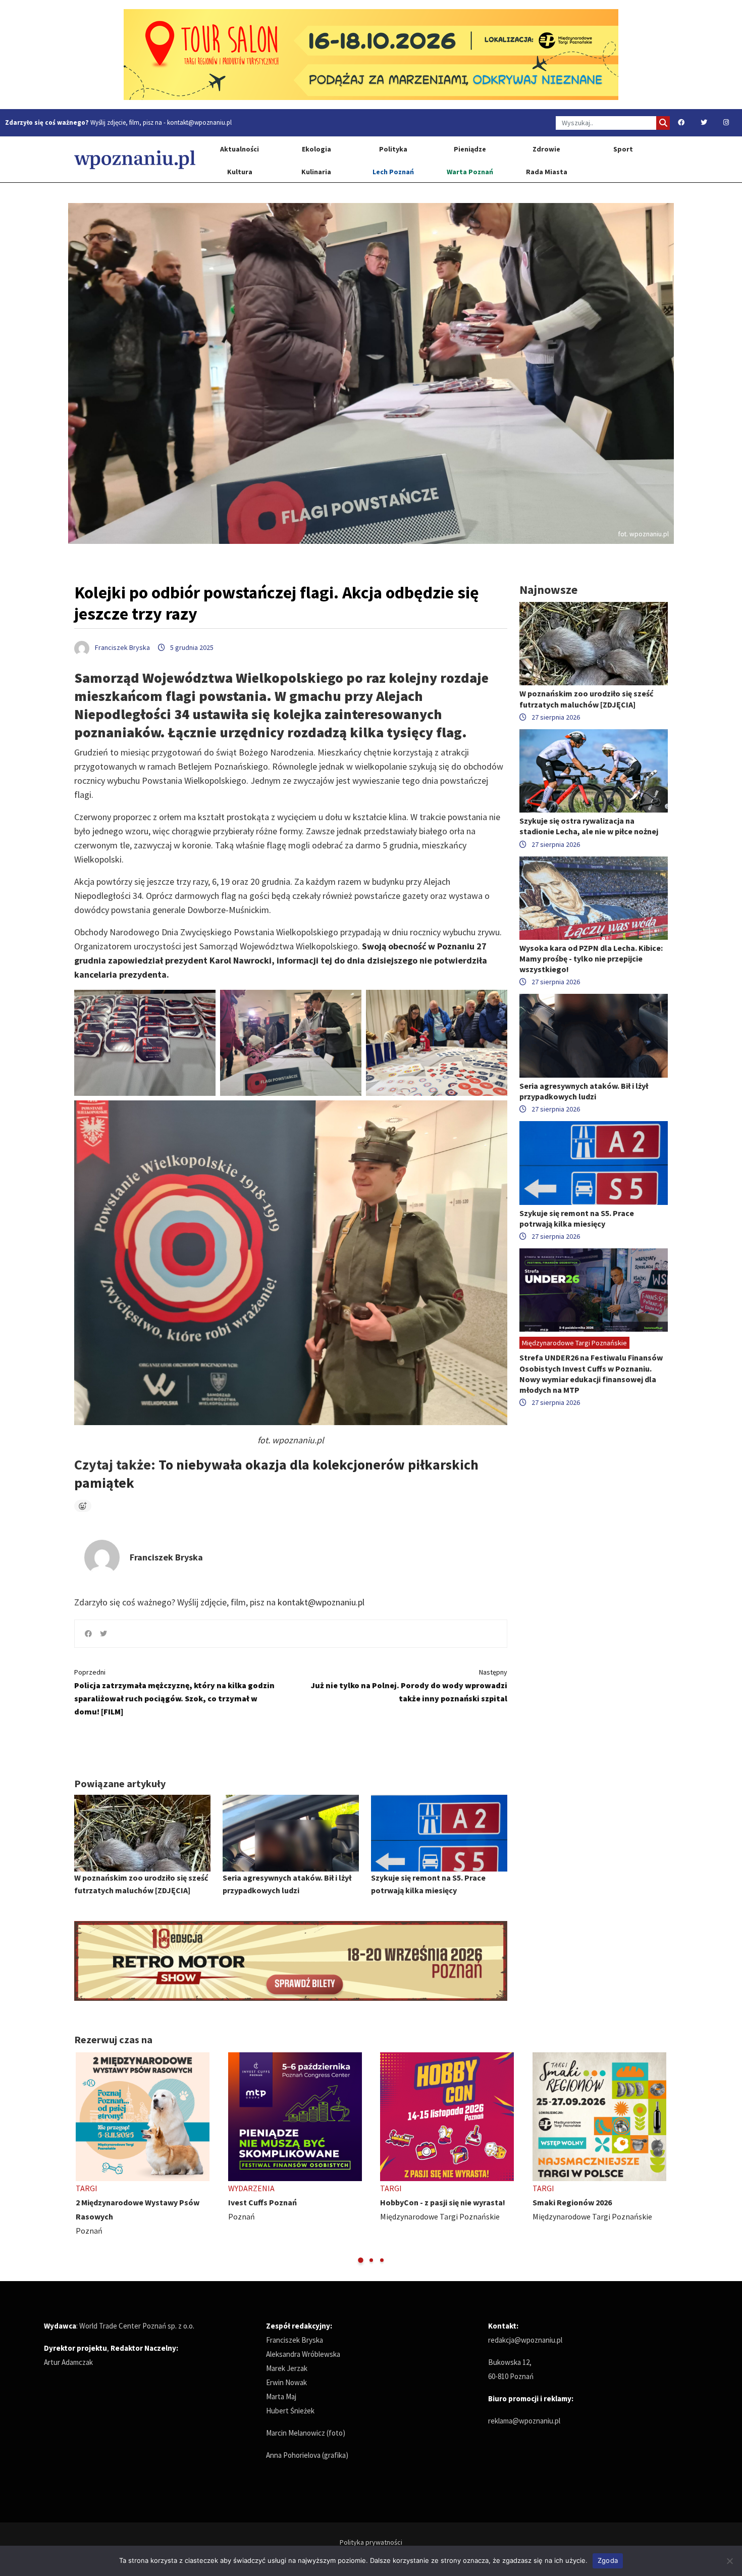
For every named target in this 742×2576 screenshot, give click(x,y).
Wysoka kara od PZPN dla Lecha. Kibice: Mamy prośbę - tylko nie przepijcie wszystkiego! (591, 958)
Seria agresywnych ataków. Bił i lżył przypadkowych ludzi (584, 1091)
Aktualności (240, 149)
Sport (623, 149)
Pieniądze (470, 149)
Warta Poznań (470, 172)
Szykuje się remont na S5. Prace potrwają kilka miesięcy (577, 1218)
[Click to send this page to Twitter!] (103, 1634)
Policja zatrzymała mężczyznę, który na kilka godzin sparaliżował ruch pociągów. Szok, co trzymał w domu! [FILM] (174, 1692)
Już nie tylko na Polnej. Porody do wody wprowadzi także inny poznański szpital (409, 1685)
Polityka (393, 149)
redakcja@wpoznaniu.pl (525, 2340)
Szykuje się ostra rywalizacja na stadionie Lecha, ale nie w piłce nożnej (589, 826)
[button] (361, 2260)
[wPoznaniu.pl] (135, 159)
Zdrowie (546, 149)
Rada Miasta (547, 172)
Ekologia (316, 149)
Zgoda (608, 2560)
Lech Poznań (393, 172)
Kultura (240, 172)
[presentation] (83, 2158)
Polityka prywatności (371, 2542)
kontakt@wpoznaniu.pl (199, 122)
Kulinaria (316, 172)
